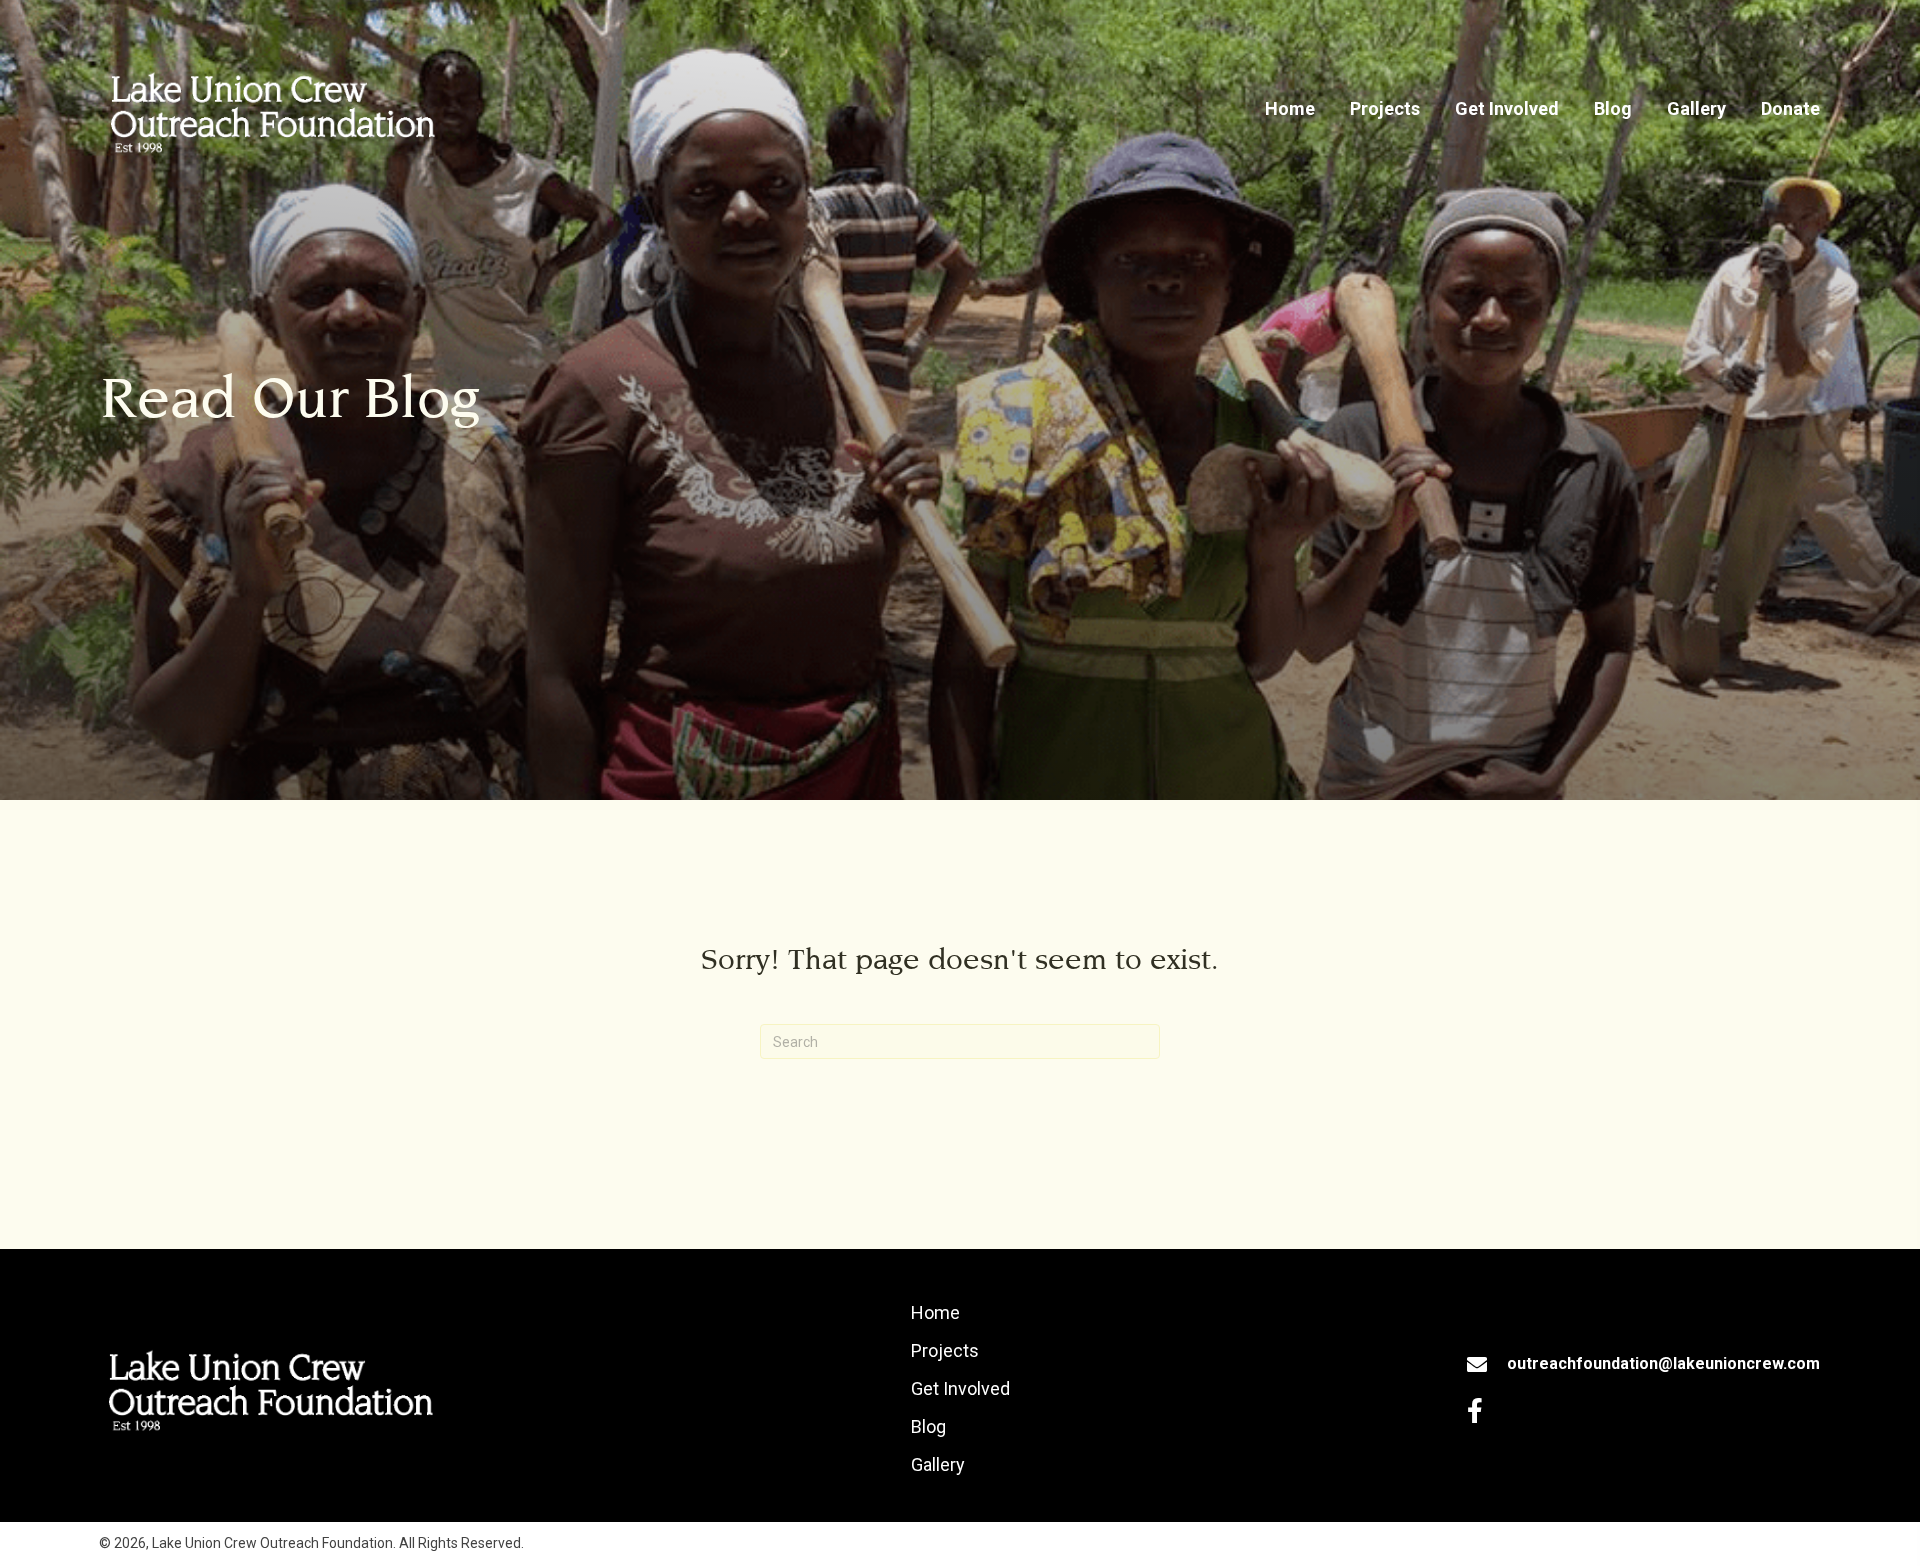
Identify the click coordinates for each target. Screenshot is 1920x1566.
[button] (1474, 1410)
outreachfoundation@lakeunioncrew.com (1663, 1363)
